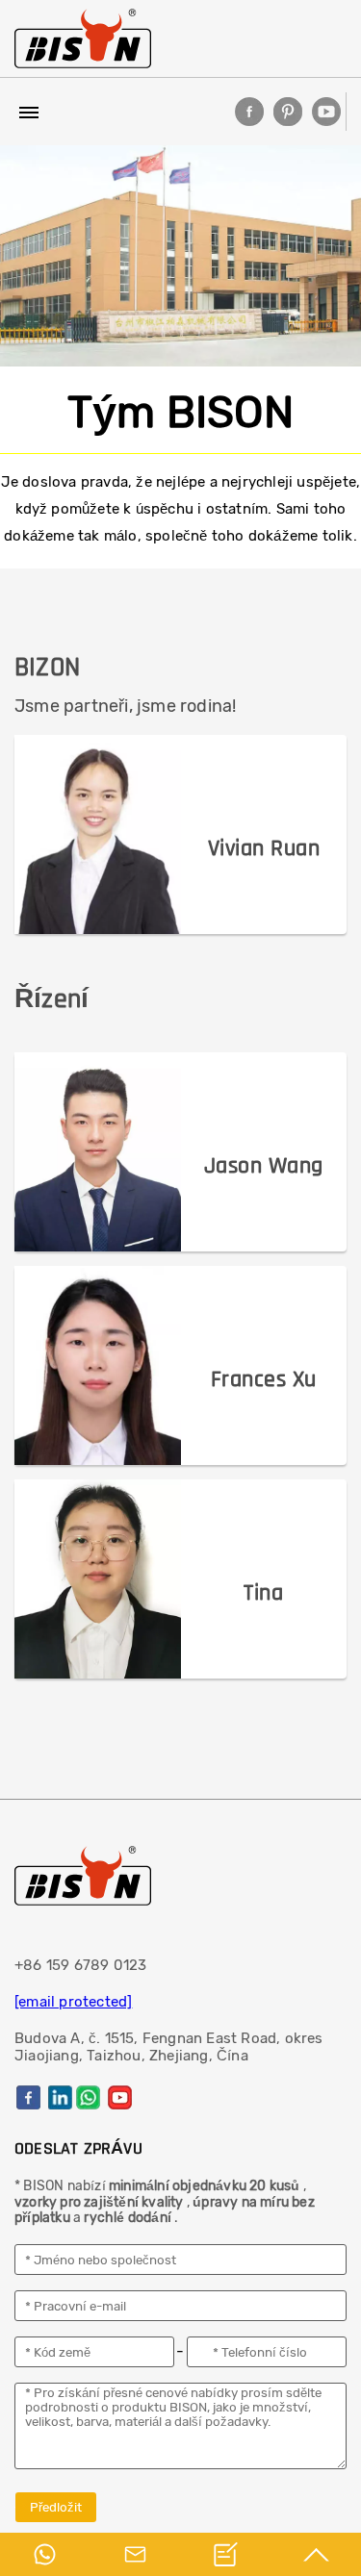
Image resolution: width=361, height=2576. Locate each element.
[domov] (83, 38)
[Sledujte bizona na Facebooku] (249, 112)
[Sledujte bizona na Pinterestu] (288, 112)
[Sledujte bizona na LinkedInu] (60, 2097)
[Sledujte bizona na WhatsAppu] (88, 2097)
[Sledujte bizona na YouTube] (326, 112)
